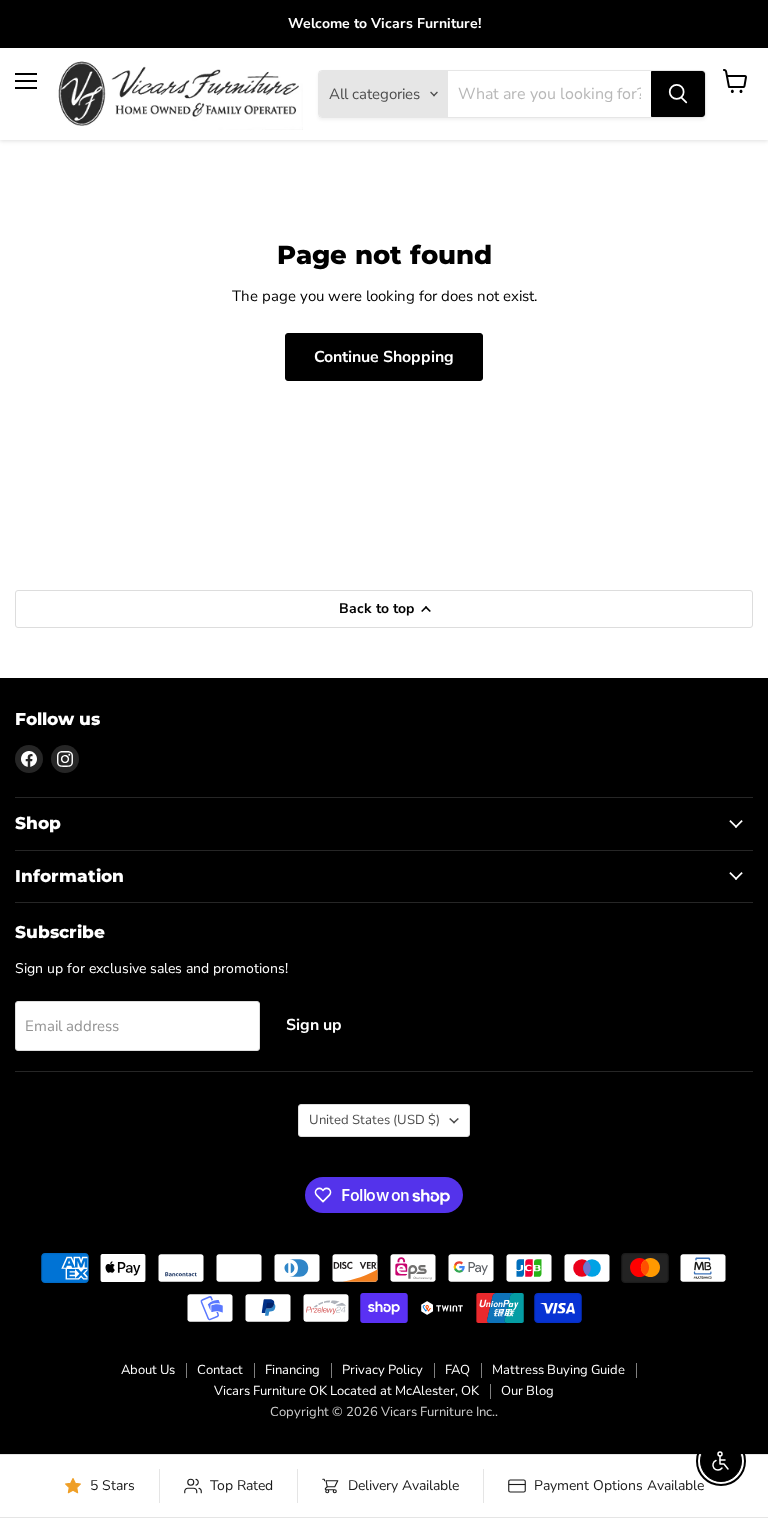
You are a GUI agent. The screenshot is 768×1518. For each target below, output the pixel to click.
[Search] (678, 94)
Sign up (314, 1025)
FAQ (457, 1370)
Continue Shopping (384, 357)
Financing (292, 1370)
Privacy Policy (382, 1370)
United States (374, 1120)
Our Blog (527, 1391)
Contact (220, 1370)
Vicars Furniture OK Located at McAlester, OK (346, 1391)
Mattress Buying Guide (558, 1370)
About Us (148, 1370)
